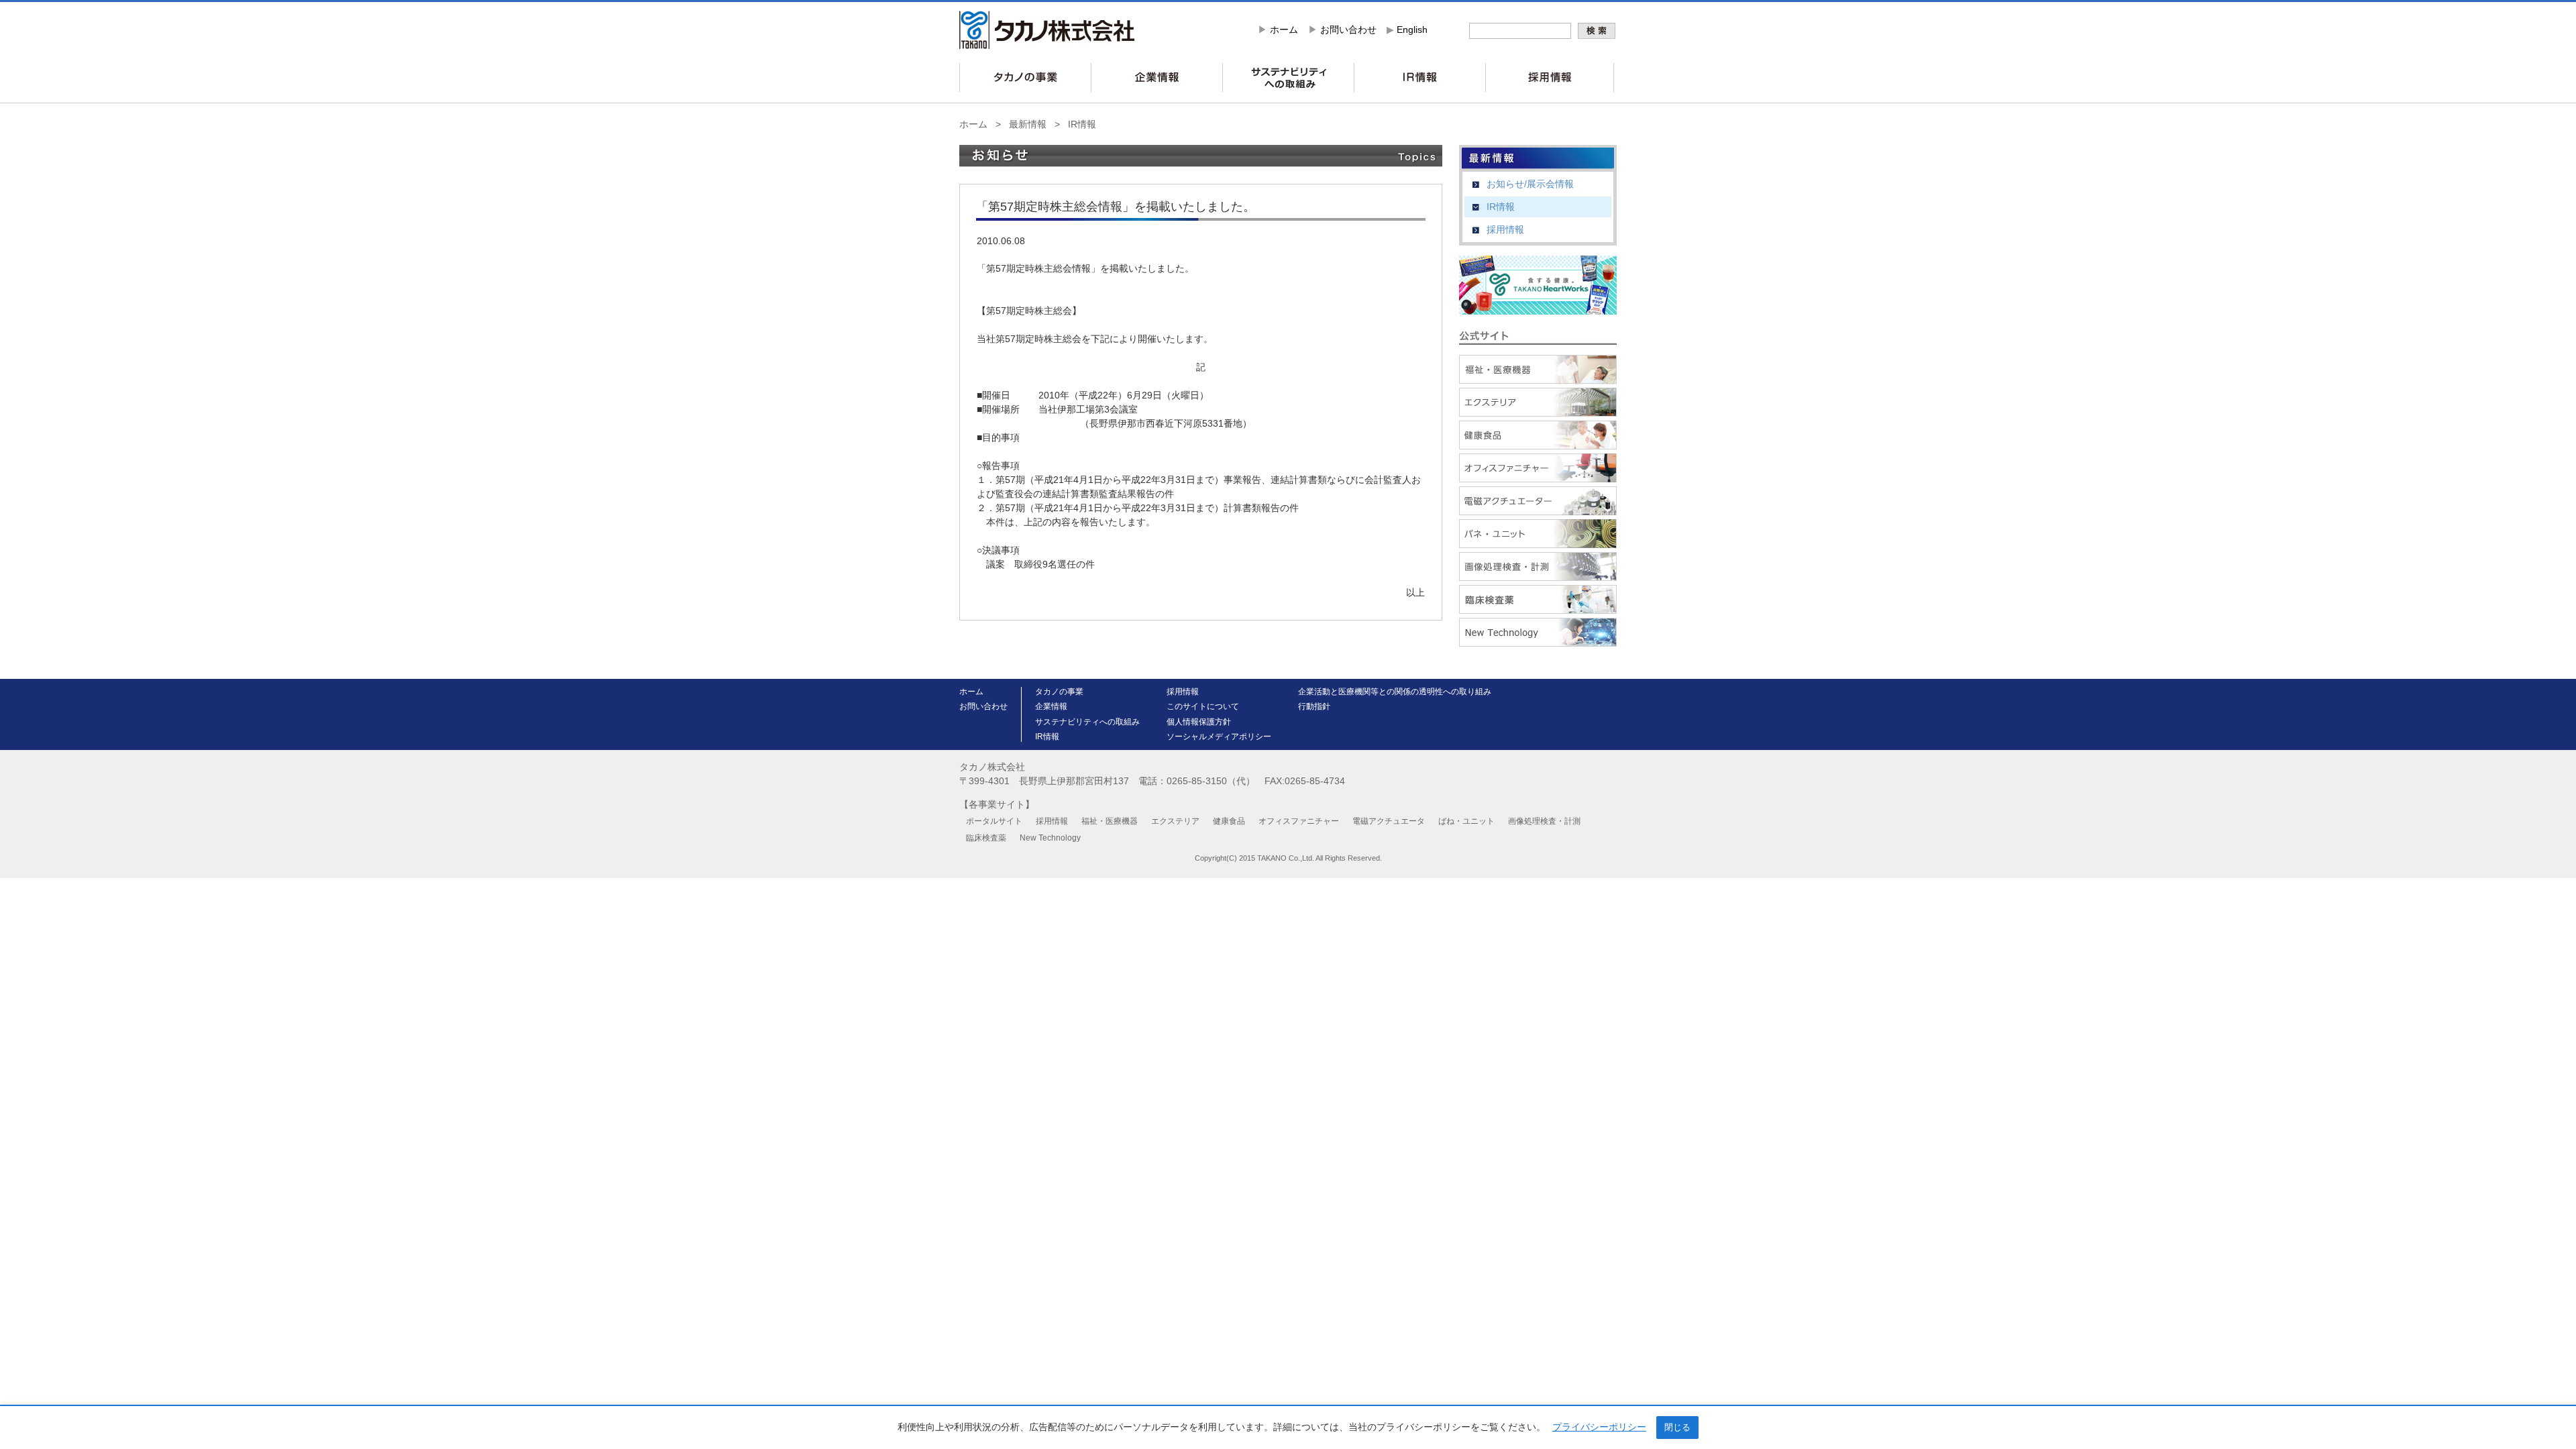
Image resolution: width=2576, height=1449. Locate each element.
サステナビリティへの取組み (1087, 722)
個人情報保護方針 (1199, 722)
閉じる (1677, 1427)
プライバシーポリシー (1599, 1427)
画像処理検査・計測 (1544, 821)
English (1412, 30)
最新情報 (1028, 124)
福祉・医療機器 (1110, 821)
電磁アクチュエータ (1389, 821)
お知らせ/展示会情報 (1530, 184)
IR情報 (1082, 124)
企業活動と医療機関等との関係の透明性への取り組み (1395, 692)
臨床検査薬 (986, 838)
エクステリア (1175, 821)
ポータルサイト (994, 821)
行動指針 (1314, 706)
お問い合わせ (1348, 30)
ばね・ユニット (1466, 821)
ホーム (1284, 30)
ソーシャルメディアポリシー (1219, 737)
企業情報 (1051, 706)
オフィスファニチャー (1299, 821)
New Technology (1050, 838)
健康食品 (1229, 821)
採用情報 (1505, 229)
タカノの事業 (1059, 692)
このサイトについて (1203, 706)
